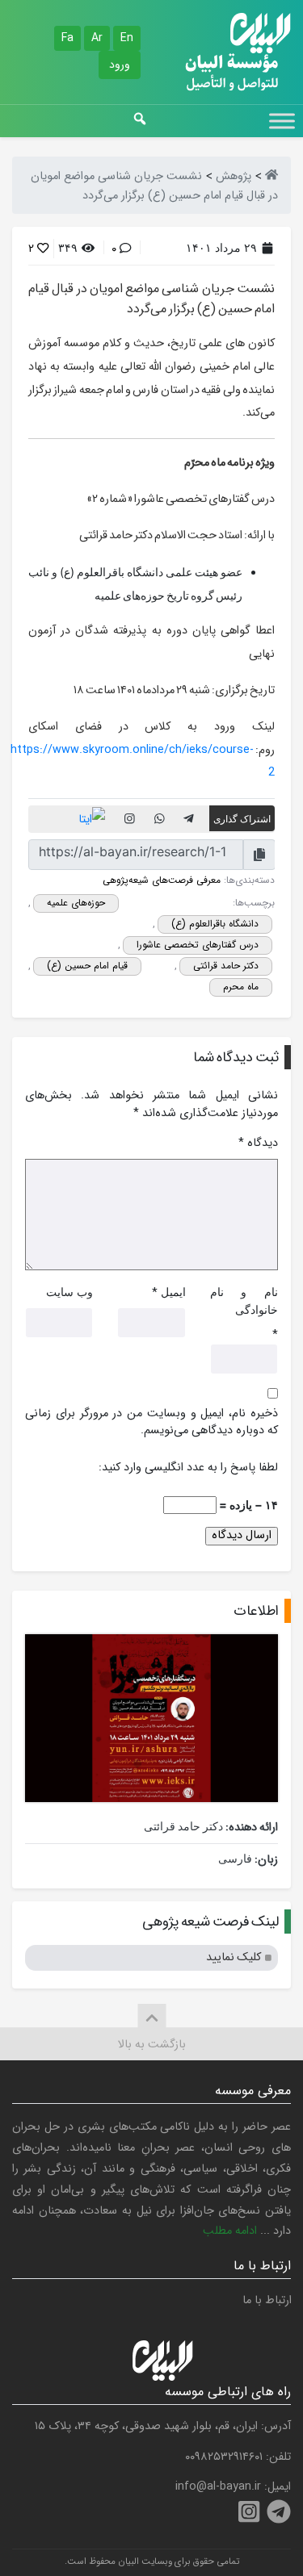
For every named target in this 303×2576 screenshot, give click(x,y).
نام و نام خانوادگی (244, 1301)
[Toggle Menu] (282, 121)
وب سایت (69, 1292)
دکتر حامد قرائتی (226, 966)
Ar (97, 38)
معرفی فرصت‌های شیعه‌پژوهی (162, 880)
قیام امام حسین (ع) (87, 966)
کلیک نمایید (234, 1957)
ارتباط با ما (267, 2300)
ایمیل (173, 1292)
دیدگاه (258, 1144)
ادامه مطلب (230, 2231)
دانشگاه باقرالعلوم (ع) (215, 924)
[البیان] (271, 176)
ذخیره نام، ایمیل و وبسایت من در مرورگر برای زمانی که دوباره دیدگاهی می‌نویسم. (151, 1422)
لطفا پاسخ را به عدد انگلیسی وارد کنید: (188, 1468)
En (127, 38)
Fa (67, 38)
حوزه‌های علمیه (76, 903)
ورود (120, 65)
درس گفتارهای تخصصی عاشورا (198, 945)
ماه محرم (241, 987)
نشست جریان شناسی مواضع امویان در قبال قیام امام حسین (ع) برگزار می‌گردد (151, 299)
